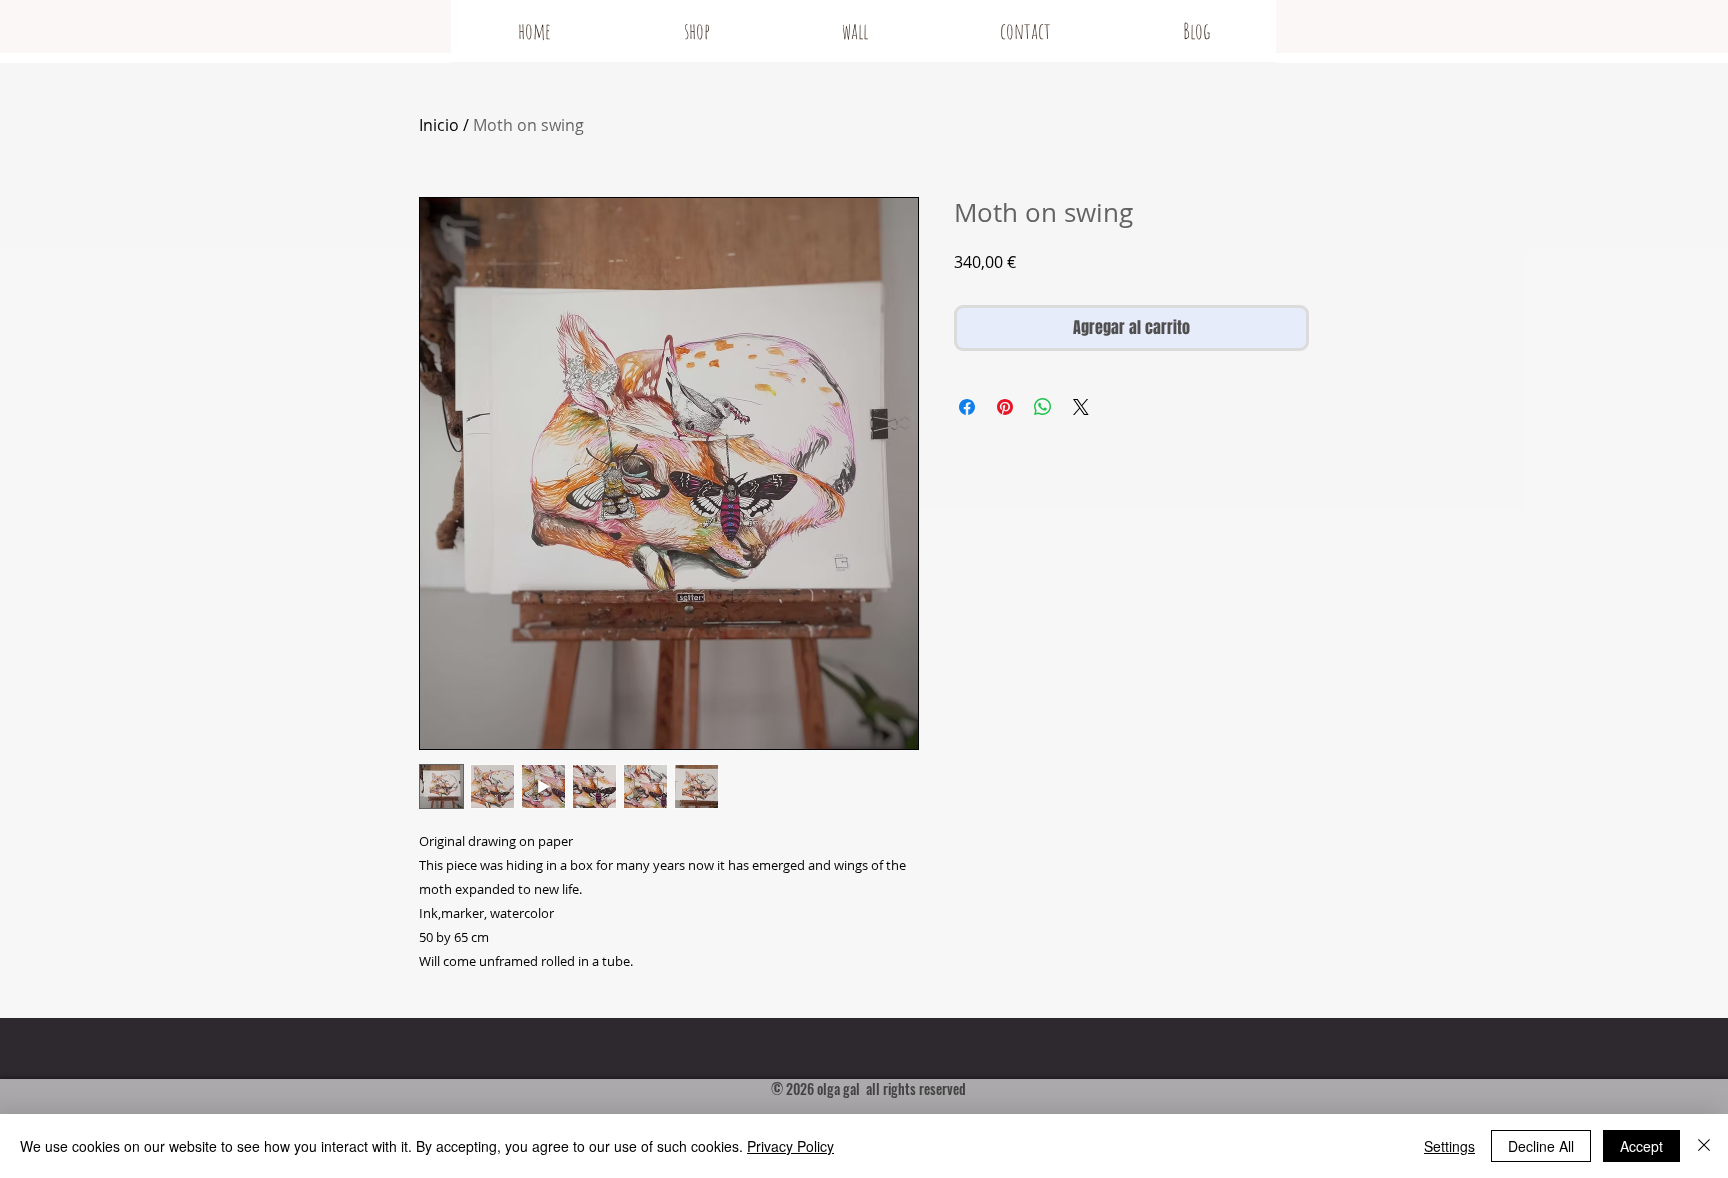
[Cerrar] (1704, 1146)
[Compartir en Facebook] (967, 407)
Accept (1641, 1146)
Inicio (439, 125)
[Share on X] (1081, 407)
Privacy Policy (790, 1146)
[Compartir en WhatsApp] (1043, 407)
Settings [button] (1449, 1146)
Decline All (1541, 1146)
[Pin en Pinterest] (1005, 407)
